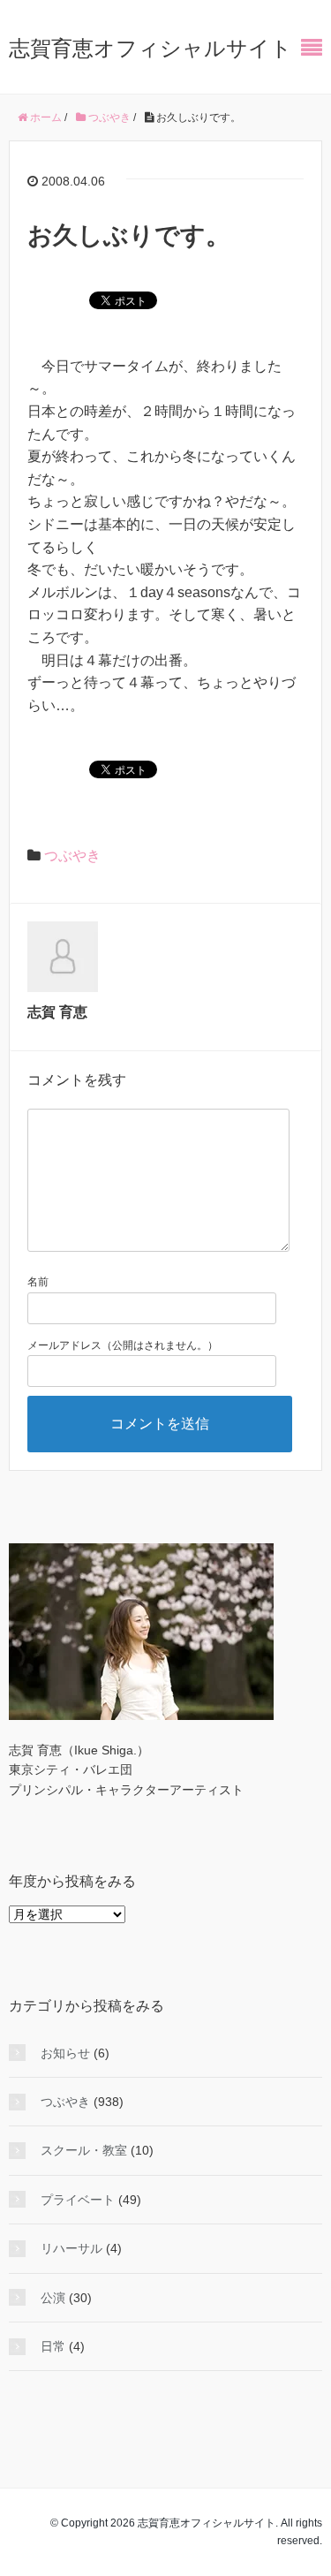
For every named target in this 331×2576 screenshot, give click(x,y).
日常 (53, 2346)
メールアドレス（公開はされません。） (123, 1345)
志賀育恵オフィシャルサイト (150, 48)
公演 (53, 2298)
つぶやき (72, 856)
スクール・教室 (84, 2150)
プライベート (78, 2200)
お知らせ (65, 2053)
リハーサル (71, 2248)
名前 (38, 1282)
